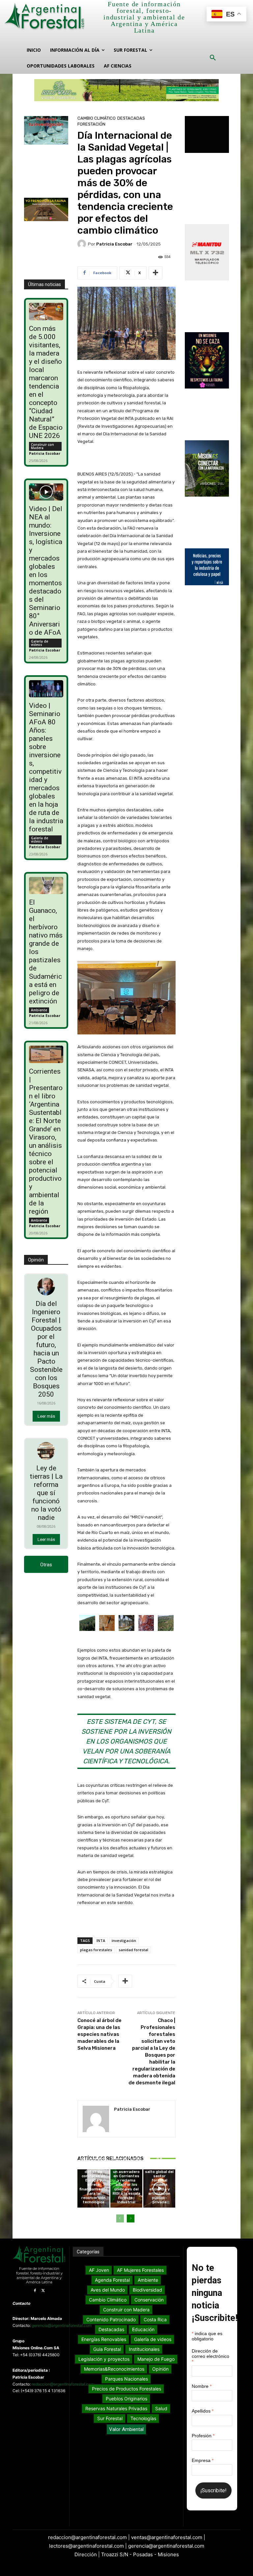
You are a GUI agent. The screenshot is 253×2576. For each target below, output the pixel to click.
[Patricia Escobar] (83, 244)
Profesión (203, 2436)
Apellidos (203, 2411)
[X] (43, 2291)
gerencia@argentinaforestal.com (62, 2325)
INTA (101, 1940)
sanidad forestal (133, 1950)
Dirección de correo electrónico (211, 2356)
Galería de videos (40, 643)
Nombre (202, 2386)
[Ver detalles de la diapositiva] (126, 90)
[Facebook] (35, 2291)
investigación (124, 1940)
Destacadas (131, 118)
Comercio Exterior (93, 2142)
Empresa (203, 2460)
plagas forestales (96, 1950)
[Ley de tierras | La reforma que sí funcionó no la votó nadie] (46, 1451)
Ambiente (39, 1010)
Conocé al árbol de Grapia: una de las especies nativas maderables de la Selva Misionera (99, 2034)
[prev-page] (120, 2218)
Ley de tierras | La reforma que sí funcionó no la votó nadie (46, 1493)
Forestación (91, 124)
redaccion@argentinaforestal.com (63, 2384)
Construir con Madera (42, 446)
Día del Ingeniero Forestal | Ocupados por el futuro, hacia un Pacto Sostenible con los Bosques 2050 (46, 1349)
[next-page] (131, 2218)
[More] (155, 273)
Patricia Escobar (45, 453)
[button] (213, 58)
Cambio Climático (97, 118)
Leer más (46, 1416)
